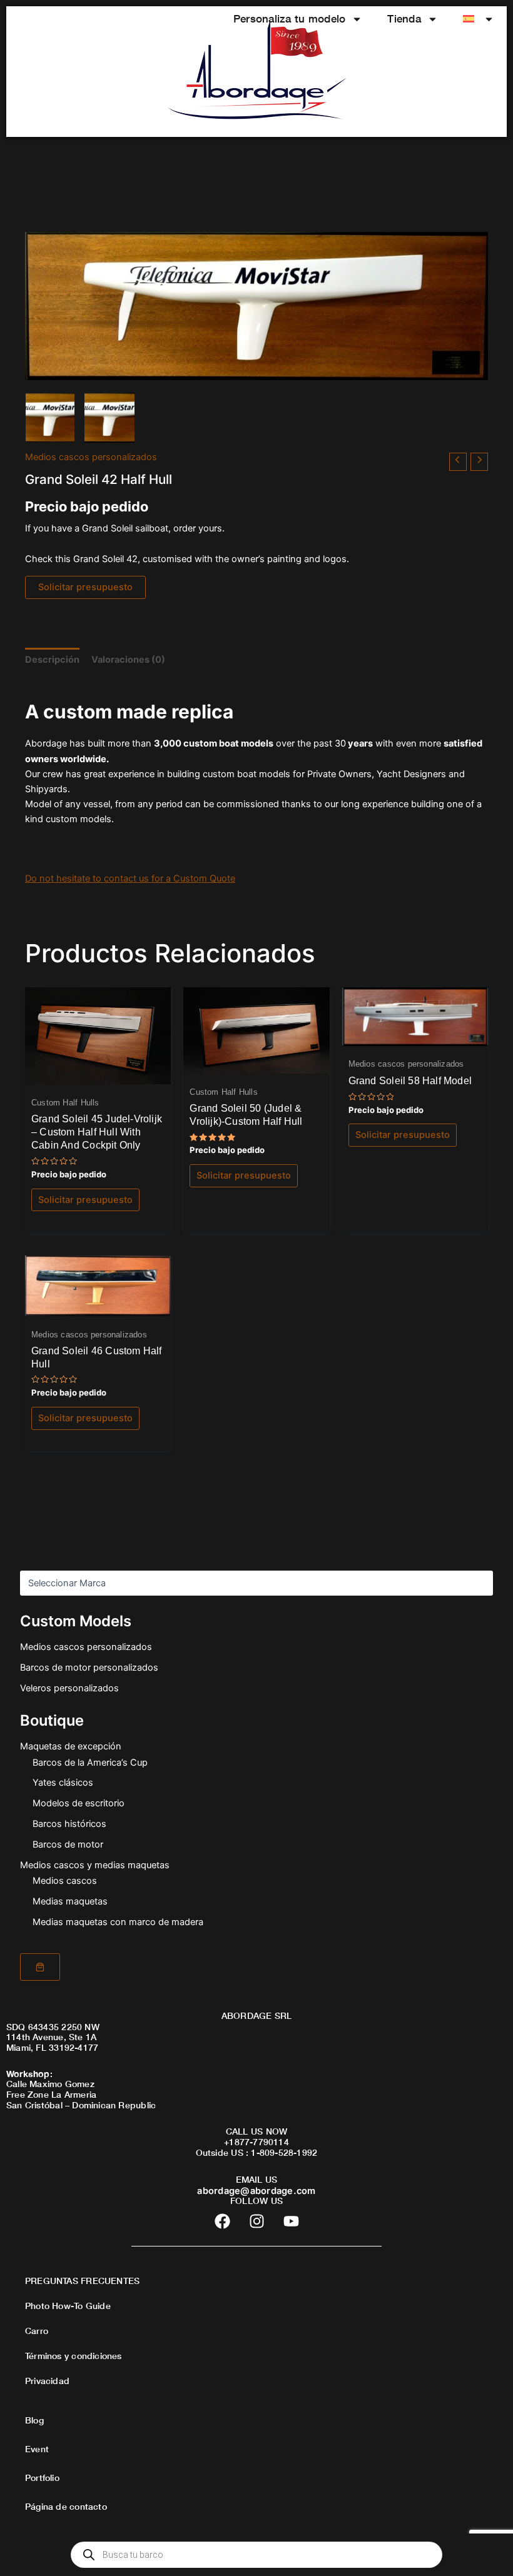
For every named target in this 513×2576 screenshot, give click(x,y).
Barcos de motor (68, 1844)
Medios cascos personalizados (86, 1647)
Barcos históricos (69, 1824)
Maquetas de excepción (71, 1746)
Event (37, 2449)
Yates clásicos (63, 1783)
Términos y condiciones (74, 2356)
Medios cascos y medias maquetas (95, 1865)
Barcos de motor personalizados (89, 1668)
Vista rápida (98, 1074)
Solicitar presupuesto (85, 587)
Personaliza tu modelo (289, 18)
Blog (34, 2420)
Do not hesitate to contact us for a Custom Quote (130, 878)
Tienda (404, 18)
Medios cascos (65, 1881)
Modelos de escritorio (79, 1803)
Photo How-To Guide (68, 2306)
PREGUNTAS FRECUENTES (82, 2281)
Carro (37, 2331)
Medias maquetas (70, 1901)
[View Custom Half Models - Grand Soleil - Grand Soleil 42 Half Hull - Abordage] (50, 418)
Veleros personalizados (69, 1688)
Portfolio (42, 2478)
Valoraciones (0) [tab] (128, 660)
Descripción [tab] (52, 660)
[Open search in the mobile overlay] (256, 2555)
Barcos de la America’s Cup (90, 1763)
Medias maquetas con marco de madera (118, 1922)
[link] (40, 1967)
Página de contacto (66, 2506)
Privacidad (47, 2381)
